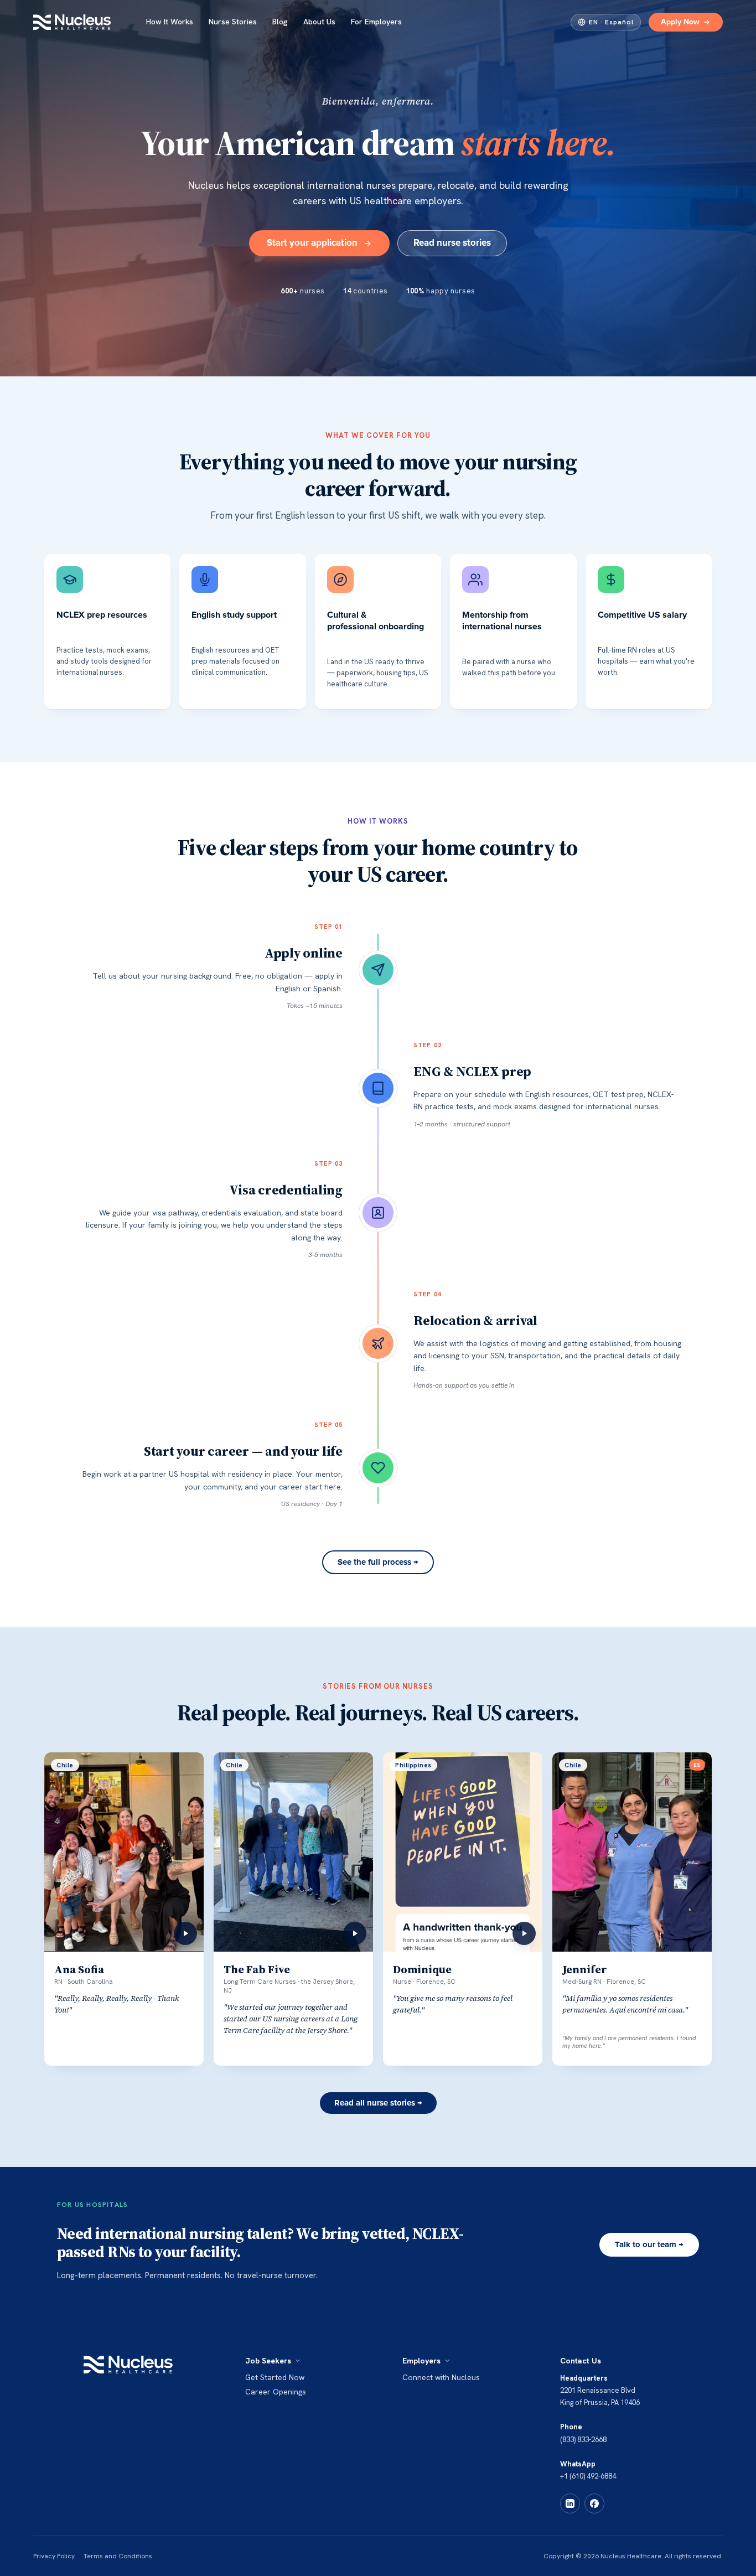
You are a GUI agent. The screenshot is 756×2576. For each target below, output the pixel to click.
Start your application (312, 243)
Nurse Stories (233, 22)
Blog (280, 22)
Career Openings (276, 2392)
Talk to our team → (649, 2245)
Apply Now (680, 22)
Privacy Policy (54, 2556)
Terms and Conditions (118, 2556)
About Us (319, 22)
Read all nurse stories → (378, 2103)
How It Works (170, 22)
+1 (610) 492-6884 (588, 2476)
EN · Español (611, 22)
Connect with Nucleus (441, 2377)
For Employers (376, 22)
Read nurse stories (452, 243)
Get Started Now (275, 2377)
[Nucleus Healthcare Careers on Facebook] (594, 2503)
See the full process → (378, 1562)
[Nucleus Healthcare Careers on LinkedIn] (570, 2503)
